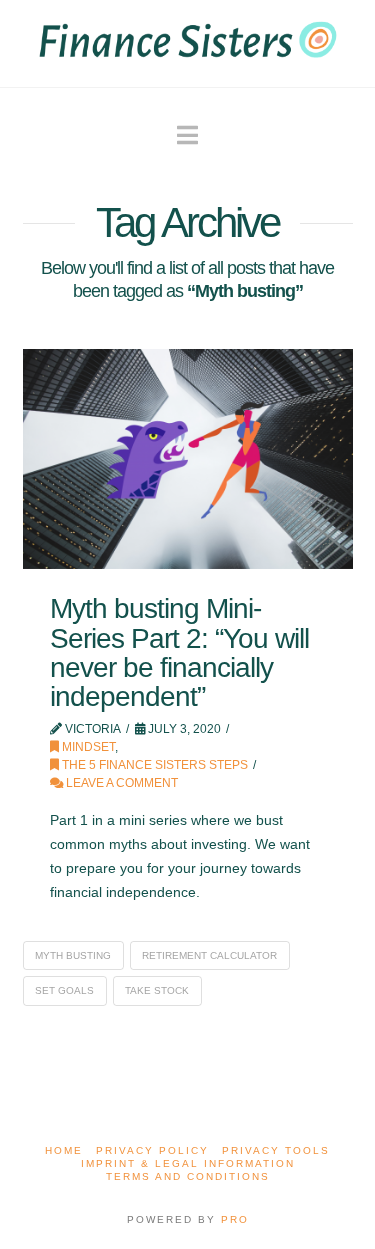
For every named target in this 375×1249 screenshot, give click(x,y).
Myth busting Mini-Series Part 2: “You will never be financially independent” (179, 652)
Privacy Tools (276, 1150)
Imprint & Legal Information (188, 1163)
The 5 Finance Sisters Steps (153, 765)
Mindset (87, 747)
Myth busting (73, 955)
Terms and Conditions (188, 1176)
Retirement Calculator (209, 955)
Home (64, 1150)
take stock (157, 990)
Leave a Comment (120, 783)
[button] (187, 135)
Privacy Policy (152, 1150)
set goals (64, 990)
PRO (235, 1219)
